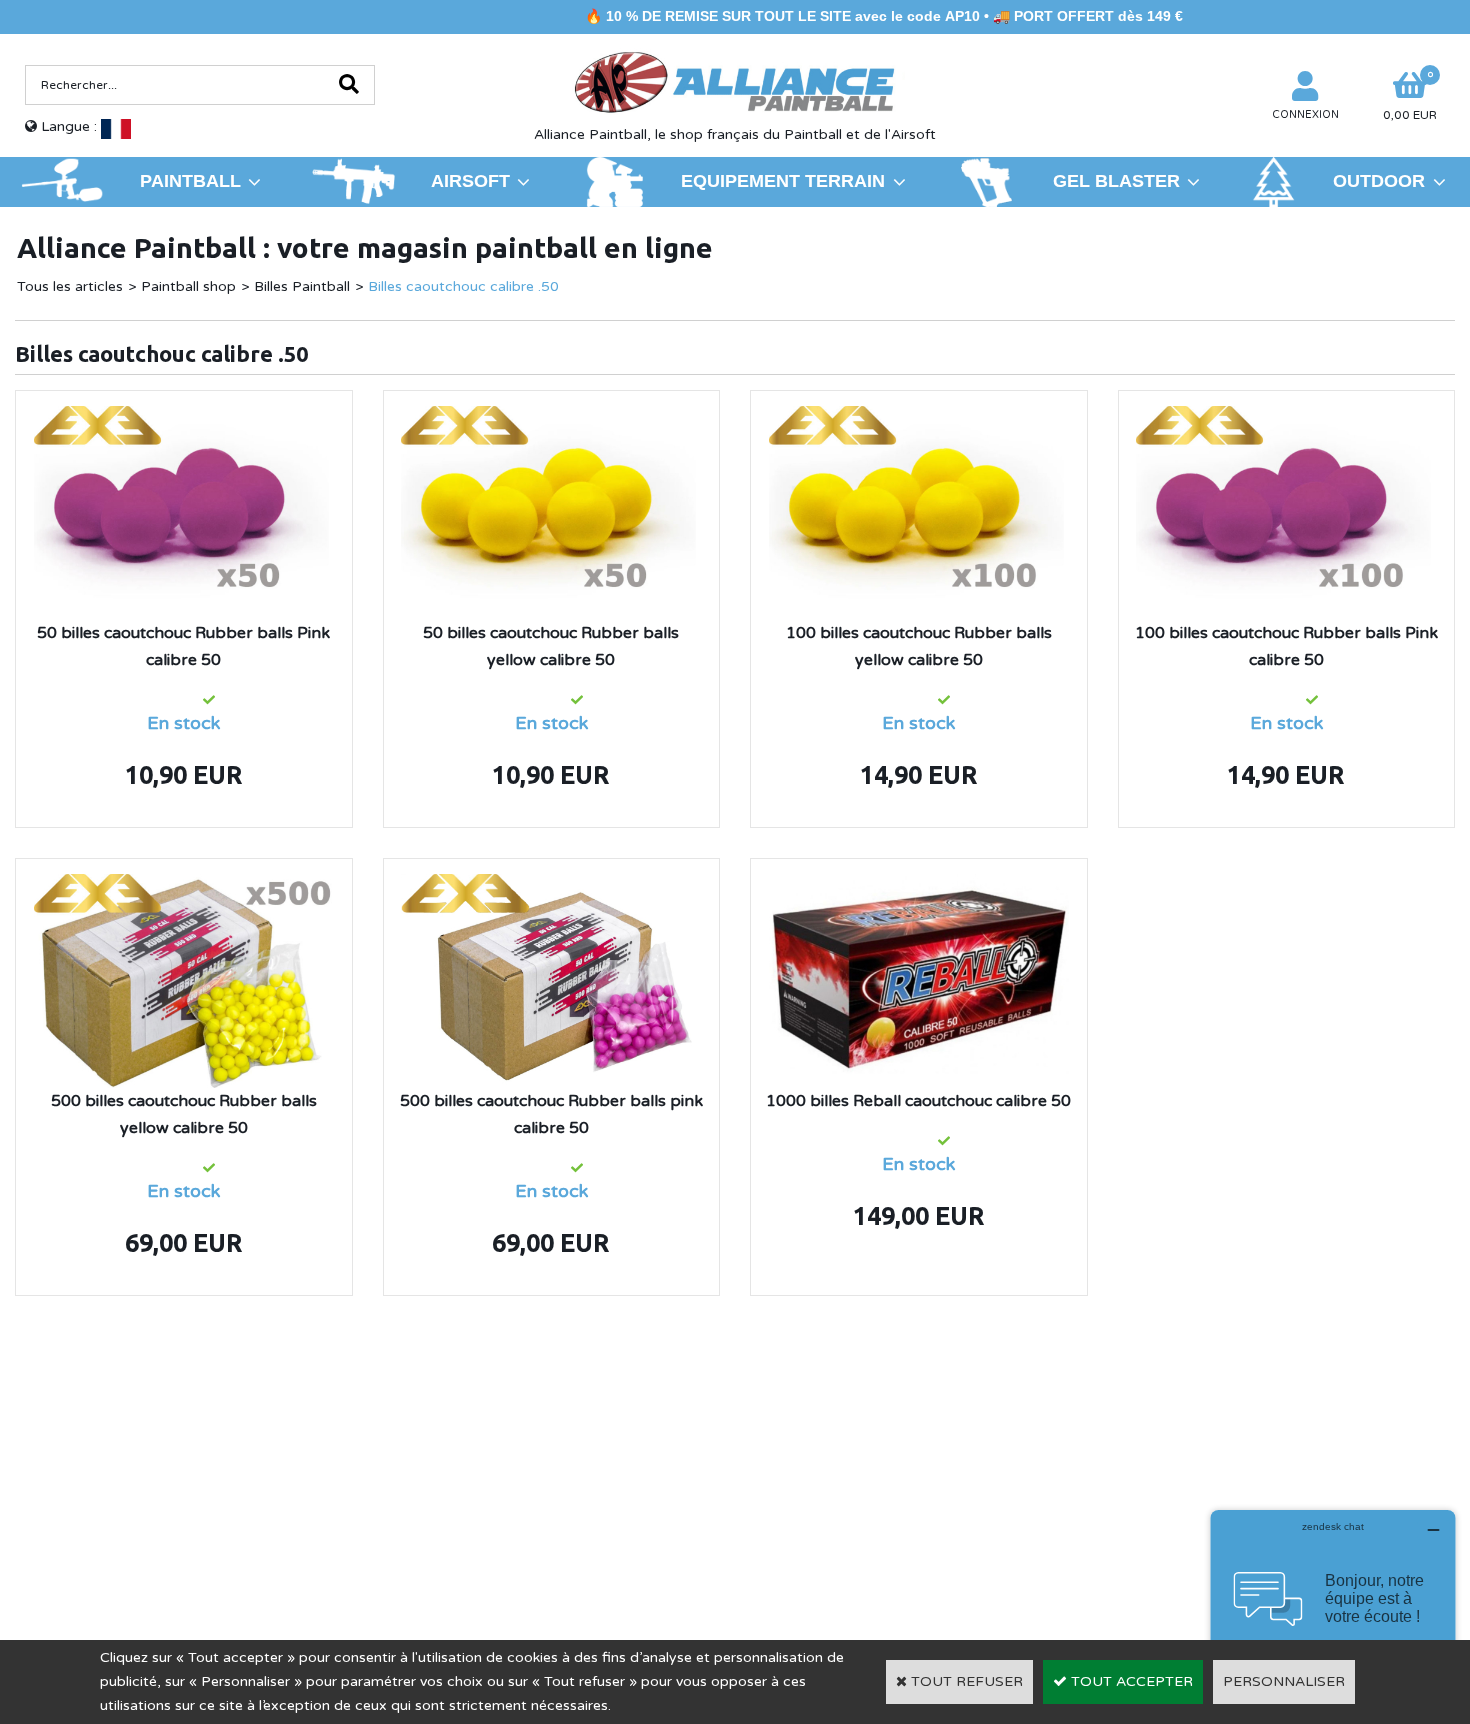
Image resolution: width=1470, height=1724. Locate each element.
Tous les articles (70, 286)
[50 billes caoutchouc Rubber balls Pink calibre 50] (184, 417)
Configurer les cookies (109, 1522)
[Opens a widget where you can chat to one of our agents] (1333, 1609)
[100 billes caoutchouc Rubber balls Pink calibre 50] (1286, 417)
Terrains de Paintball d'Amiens (191, 1493)
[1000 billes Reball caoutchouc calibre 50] (919, 885)
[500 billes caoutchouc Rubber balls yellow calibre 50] (184, 885)
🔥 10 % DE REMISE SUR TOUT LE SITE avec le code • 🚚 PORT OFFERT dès (824, 16)
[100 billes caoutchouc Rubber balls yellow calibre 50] (919, 417)
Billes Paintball (302, 286)
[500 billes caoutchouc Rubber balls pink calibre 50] (551, 885)
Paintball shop (188, 286)
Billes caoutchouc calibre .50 (463, 286)
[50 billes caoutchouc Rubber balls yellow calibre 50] (551, 417)
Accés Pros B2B (1167, 1522)
